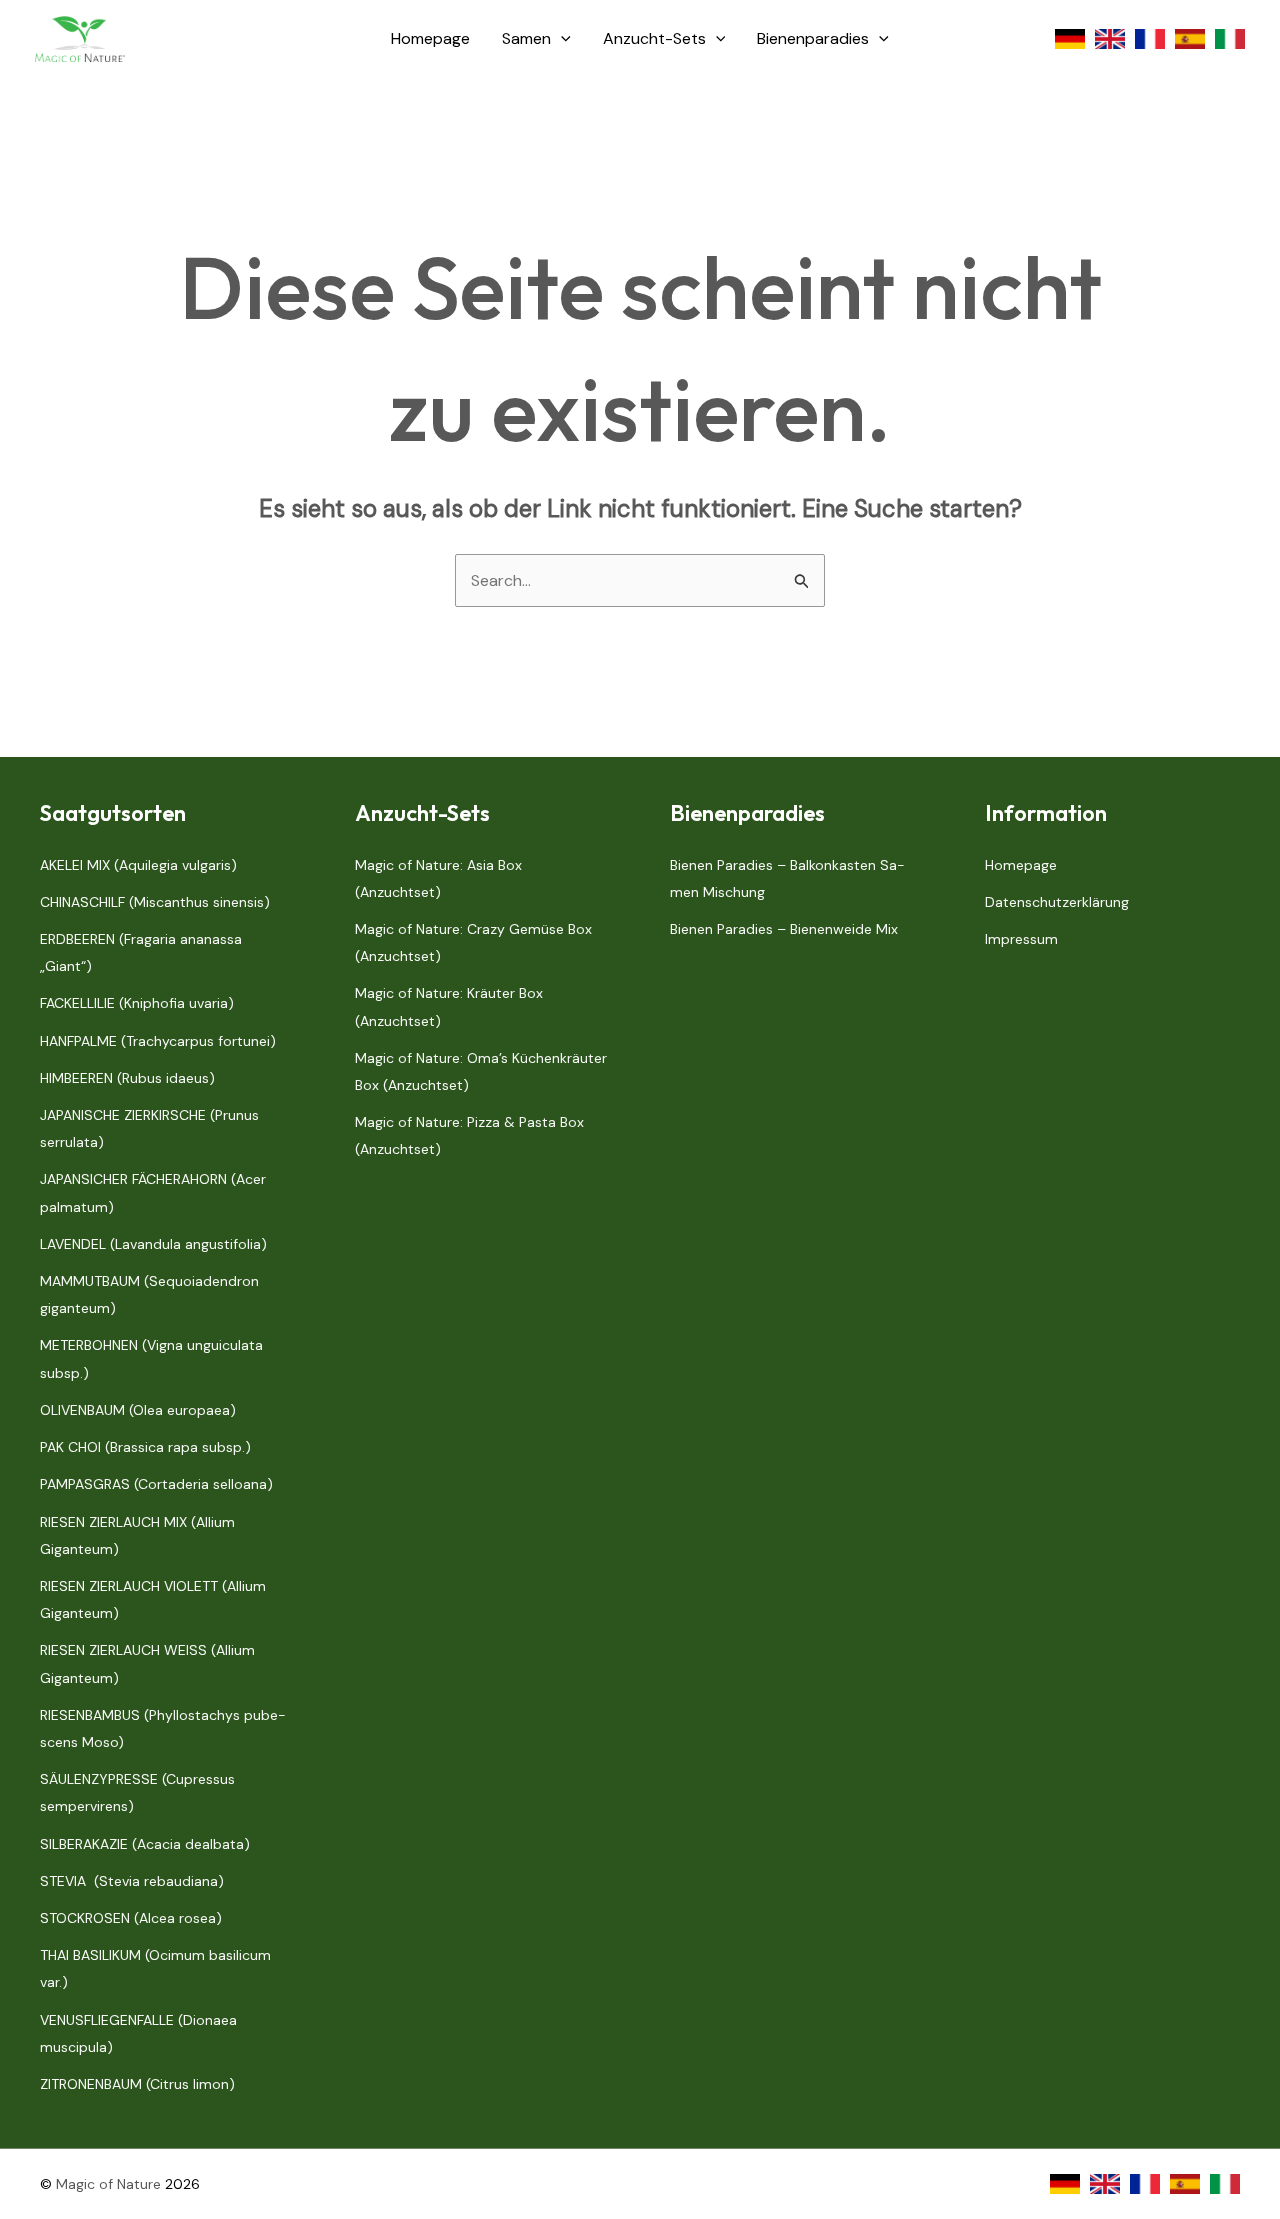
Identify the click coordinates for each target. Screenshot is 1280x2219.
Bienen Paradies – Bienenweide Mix (784, 929)
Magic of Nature (108, 2184)
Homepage (430, 38)
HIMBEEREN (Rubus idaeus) (127, 1078)
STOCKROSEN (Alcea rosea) (131, 1918)
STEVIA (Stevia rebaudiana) (132, 1881)
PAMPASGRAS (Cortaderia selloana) (156, 1484)
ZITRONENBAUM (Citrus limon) (137, 2084)
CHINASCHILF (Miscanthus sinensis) (155, 902)
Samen (526, 38)
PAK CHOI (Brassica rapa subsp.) (145, 1447)
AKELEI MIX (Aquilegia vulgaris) (138, 865)
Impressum (1021, 939)
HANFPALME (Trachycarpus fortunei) (158, 1041)
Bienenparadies (813, 38)
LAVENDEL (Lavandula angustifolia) (153, 1244)
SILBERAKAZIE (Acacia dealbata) (145, 1844)
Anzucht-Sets (654, 38)
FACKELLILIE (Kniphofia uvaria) (137, 1003)
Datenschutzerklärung (1057, 902)
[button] (561, 39)
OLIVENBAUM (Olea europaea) (138, 1410)
